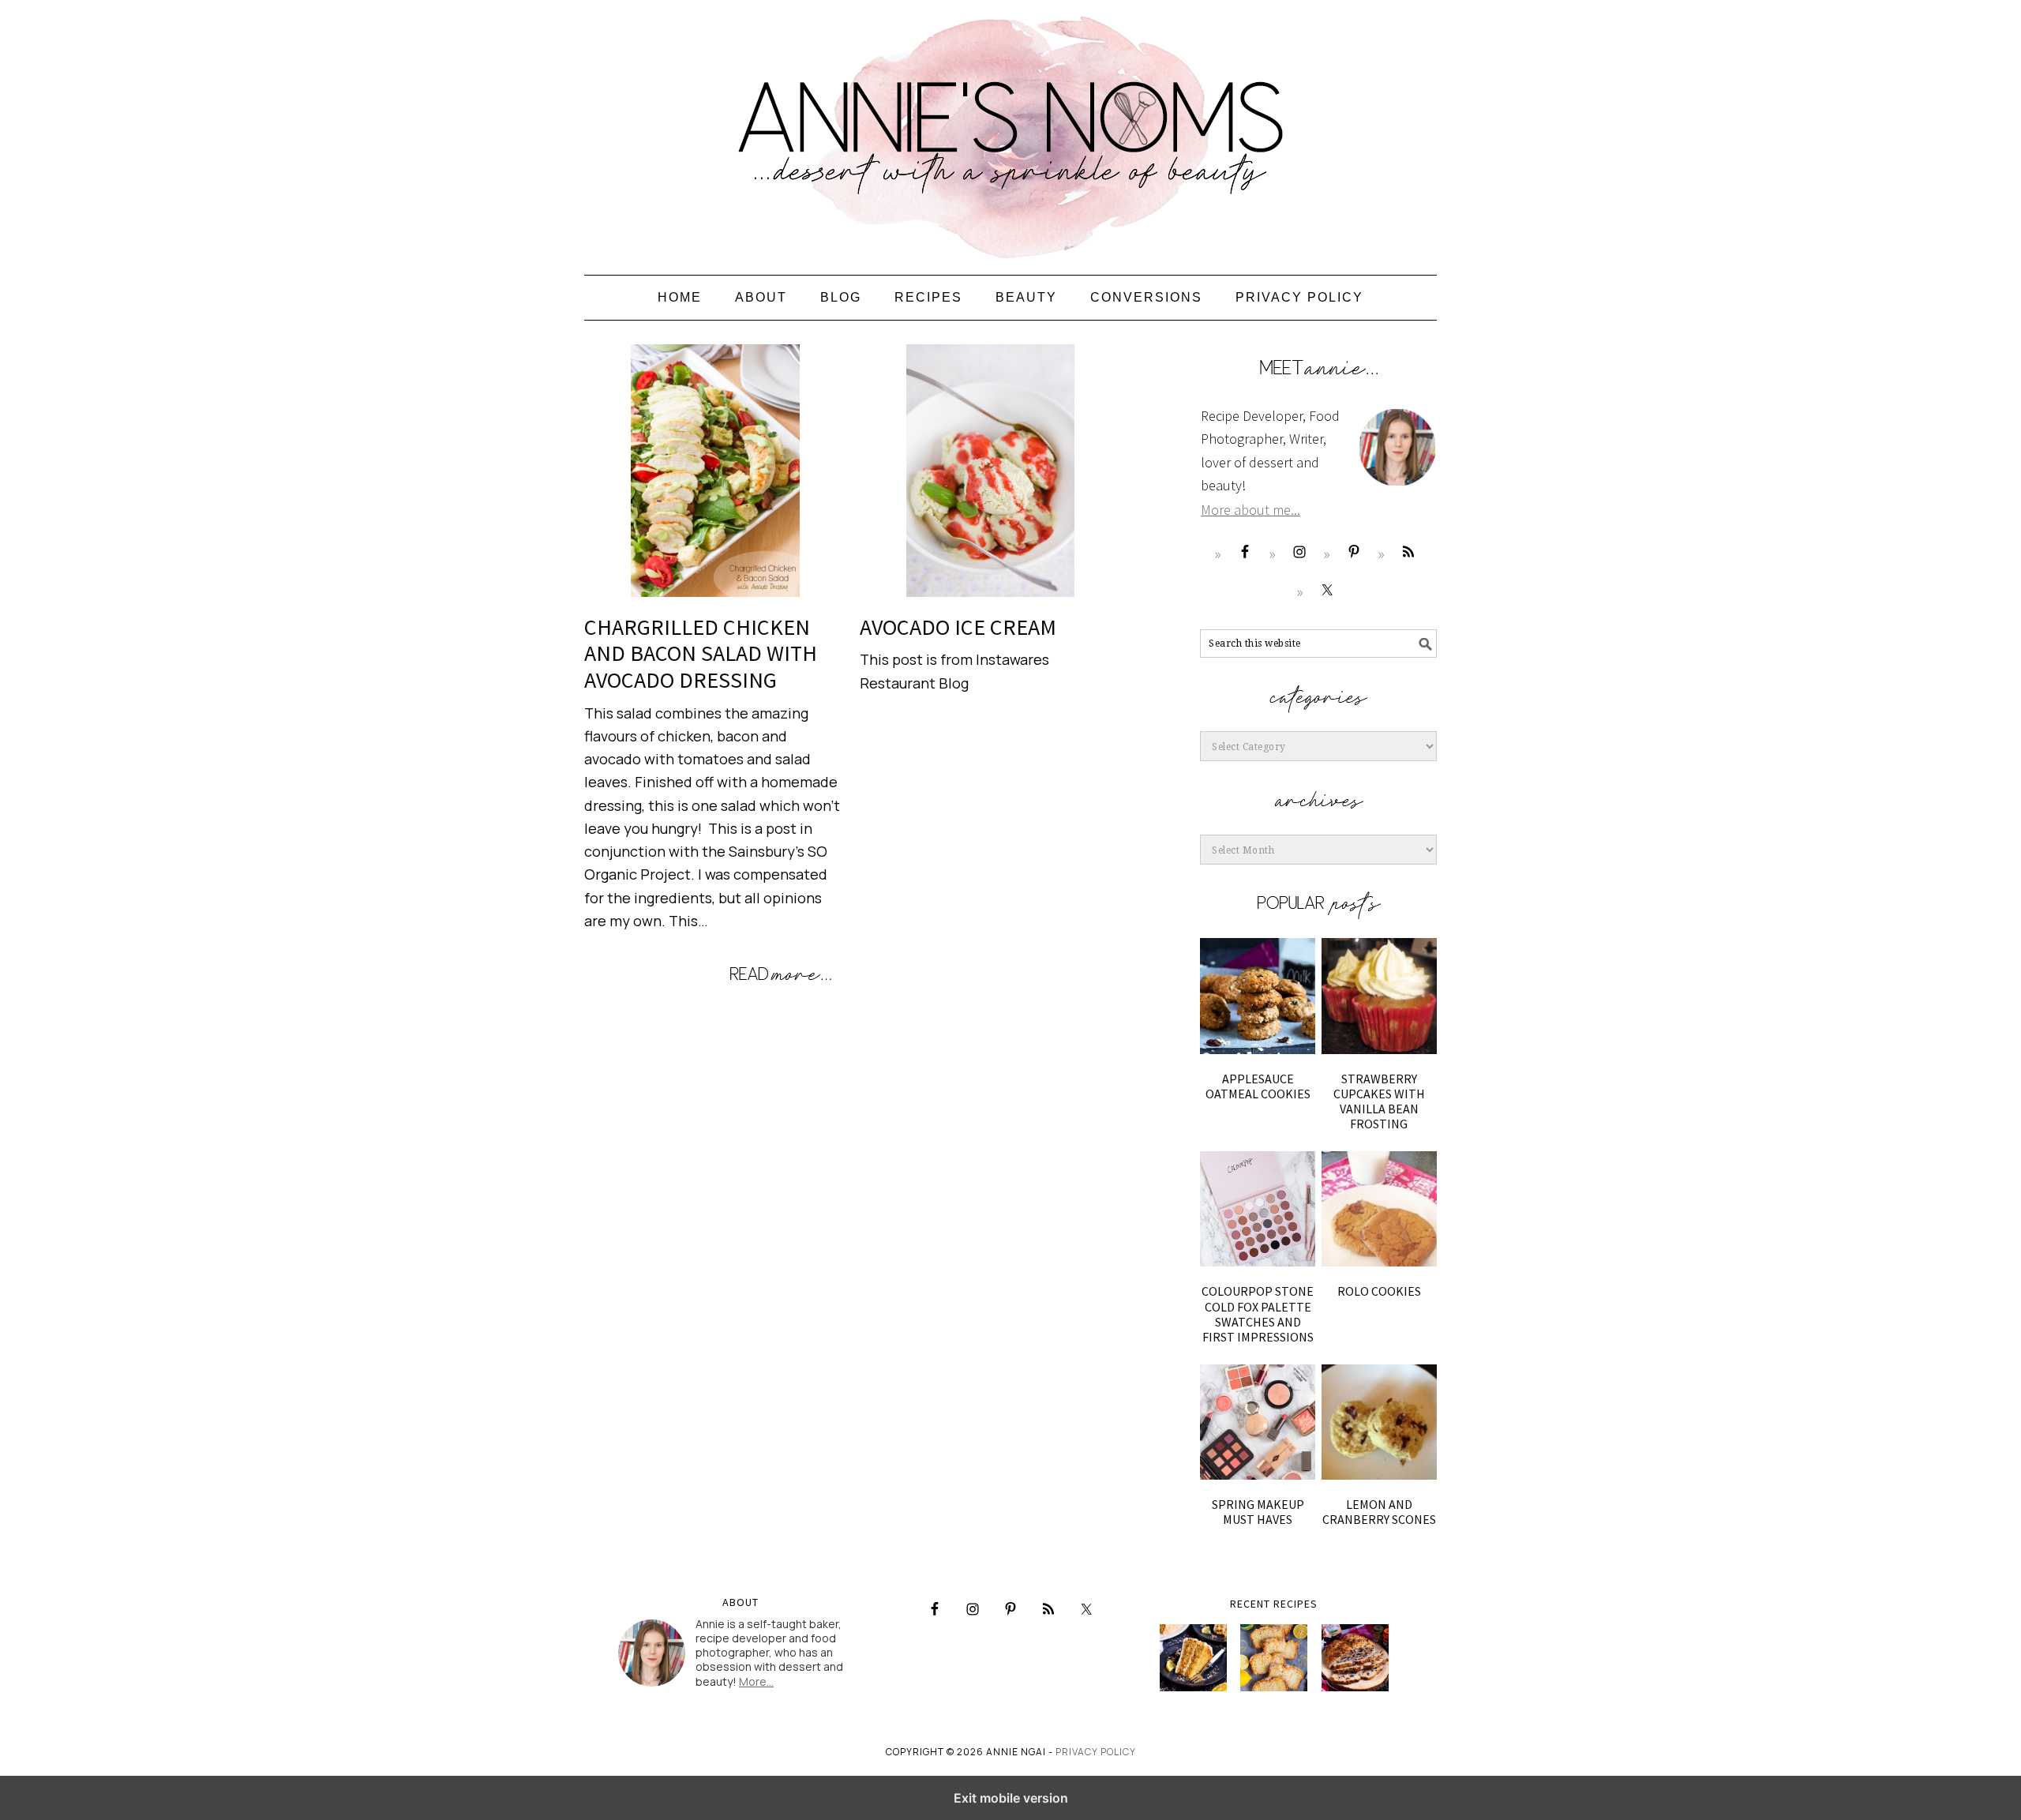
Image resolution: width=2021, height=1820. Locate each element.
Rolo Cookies (1379, 1291)
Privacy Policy (1096, 1752)
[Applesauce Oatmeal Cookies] (1258, 996)
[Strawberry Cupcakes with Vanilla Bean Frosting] (1379, 996)
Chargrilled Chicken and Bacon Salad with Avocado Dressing (701, 653)
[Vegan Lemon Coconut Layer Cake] (1193, 1658)
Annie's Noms (1010, 130)
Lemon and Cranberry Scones (1379, 1512)
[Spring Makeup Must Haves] (1258, 1422)
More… (756, 1681)
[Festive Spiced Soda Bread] (1355, 1658)
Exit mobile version (1011, 1798)
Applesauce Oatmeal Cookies (1258, 1086)
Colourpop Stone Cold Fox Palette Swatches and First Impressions (1258, 1314)
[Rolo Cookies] (1379, 1209)
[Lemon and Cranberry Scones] (1379, 1422)
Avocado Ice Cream (958, 627)
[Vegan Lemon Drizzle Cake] (1274, 1658)
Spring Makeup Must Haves (1258, 1512)
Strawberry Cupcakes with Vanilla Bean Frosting (1379, 1101)
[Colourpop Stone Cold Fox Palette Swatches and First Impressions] (1258, 1209)
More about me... (1250, 510)
